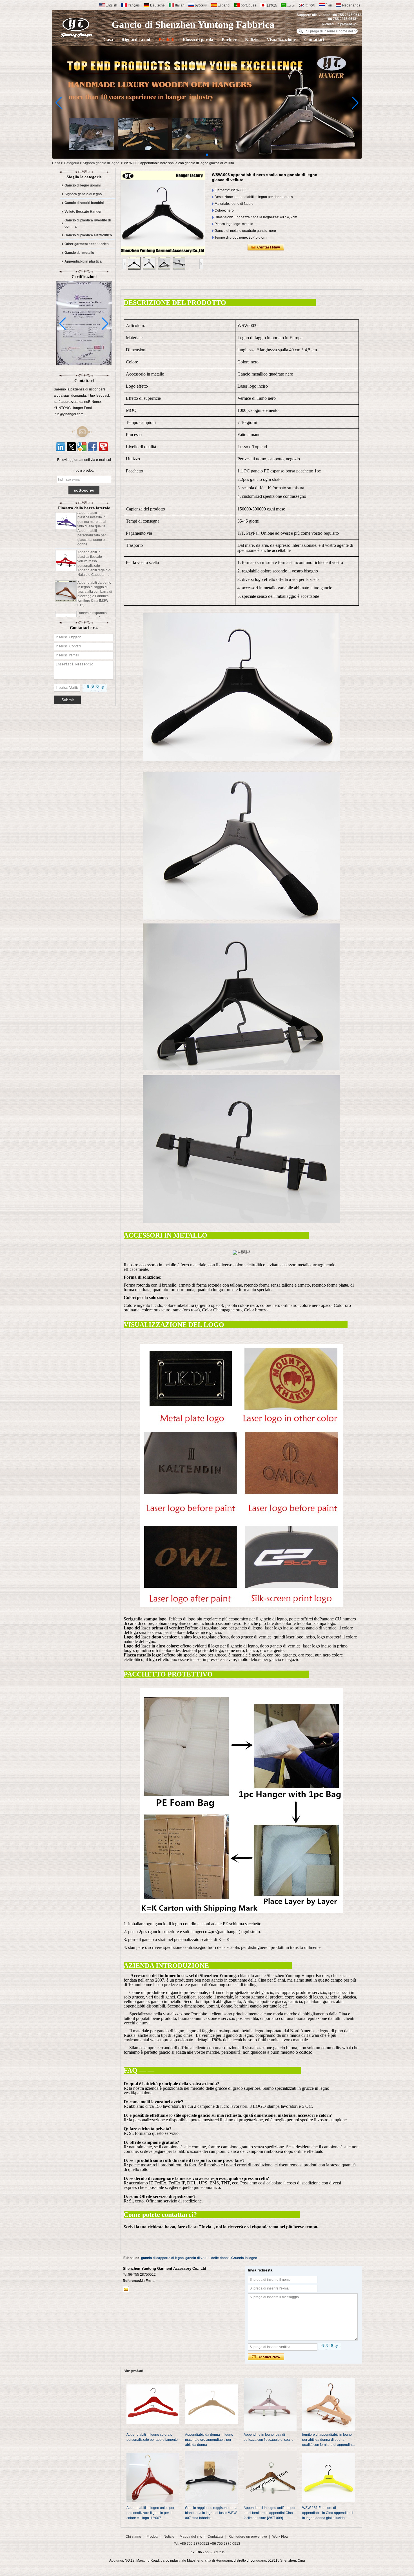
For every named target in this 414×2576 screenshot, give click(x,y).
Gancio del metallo (79, 253)
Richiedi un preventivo (339, 24)
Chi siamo (133, 2537)
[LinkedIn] (61, 447)
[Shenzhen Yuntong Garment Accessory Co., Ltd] (77, 27)
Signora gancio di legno (101, 163)
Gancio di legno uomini (83, 185)
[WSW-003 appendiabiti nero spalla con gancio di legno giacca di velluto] (163, 213)
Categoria (72, 163)
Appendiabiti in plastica (83, 261)
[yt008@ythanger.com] (126, 2289)
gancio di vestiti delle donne (207, 2258)
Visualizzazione (281, 40)
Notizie (252, 40)
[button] (207, 155)
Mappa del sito (191, 2537)
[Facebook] (93, 447)
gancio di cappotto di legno (162, 2258)
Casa (108, 40)
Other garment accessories (87, 244)
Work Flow (280, 2537)
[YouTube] (103, 447)
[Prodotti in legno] (207, 157)
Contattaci (314, 40)
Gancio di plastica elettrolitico (88, 235)
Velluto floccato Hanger (83, 212)
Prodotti (166, 40)
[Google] (82, 447)
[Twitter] (71, 447)
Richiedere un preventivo (248, 2537)
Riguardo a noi (136, 40)
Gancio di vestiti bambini (84, 203)
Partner (229, 40)
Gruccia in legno (244, 2258)
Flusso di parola (198, 40)
